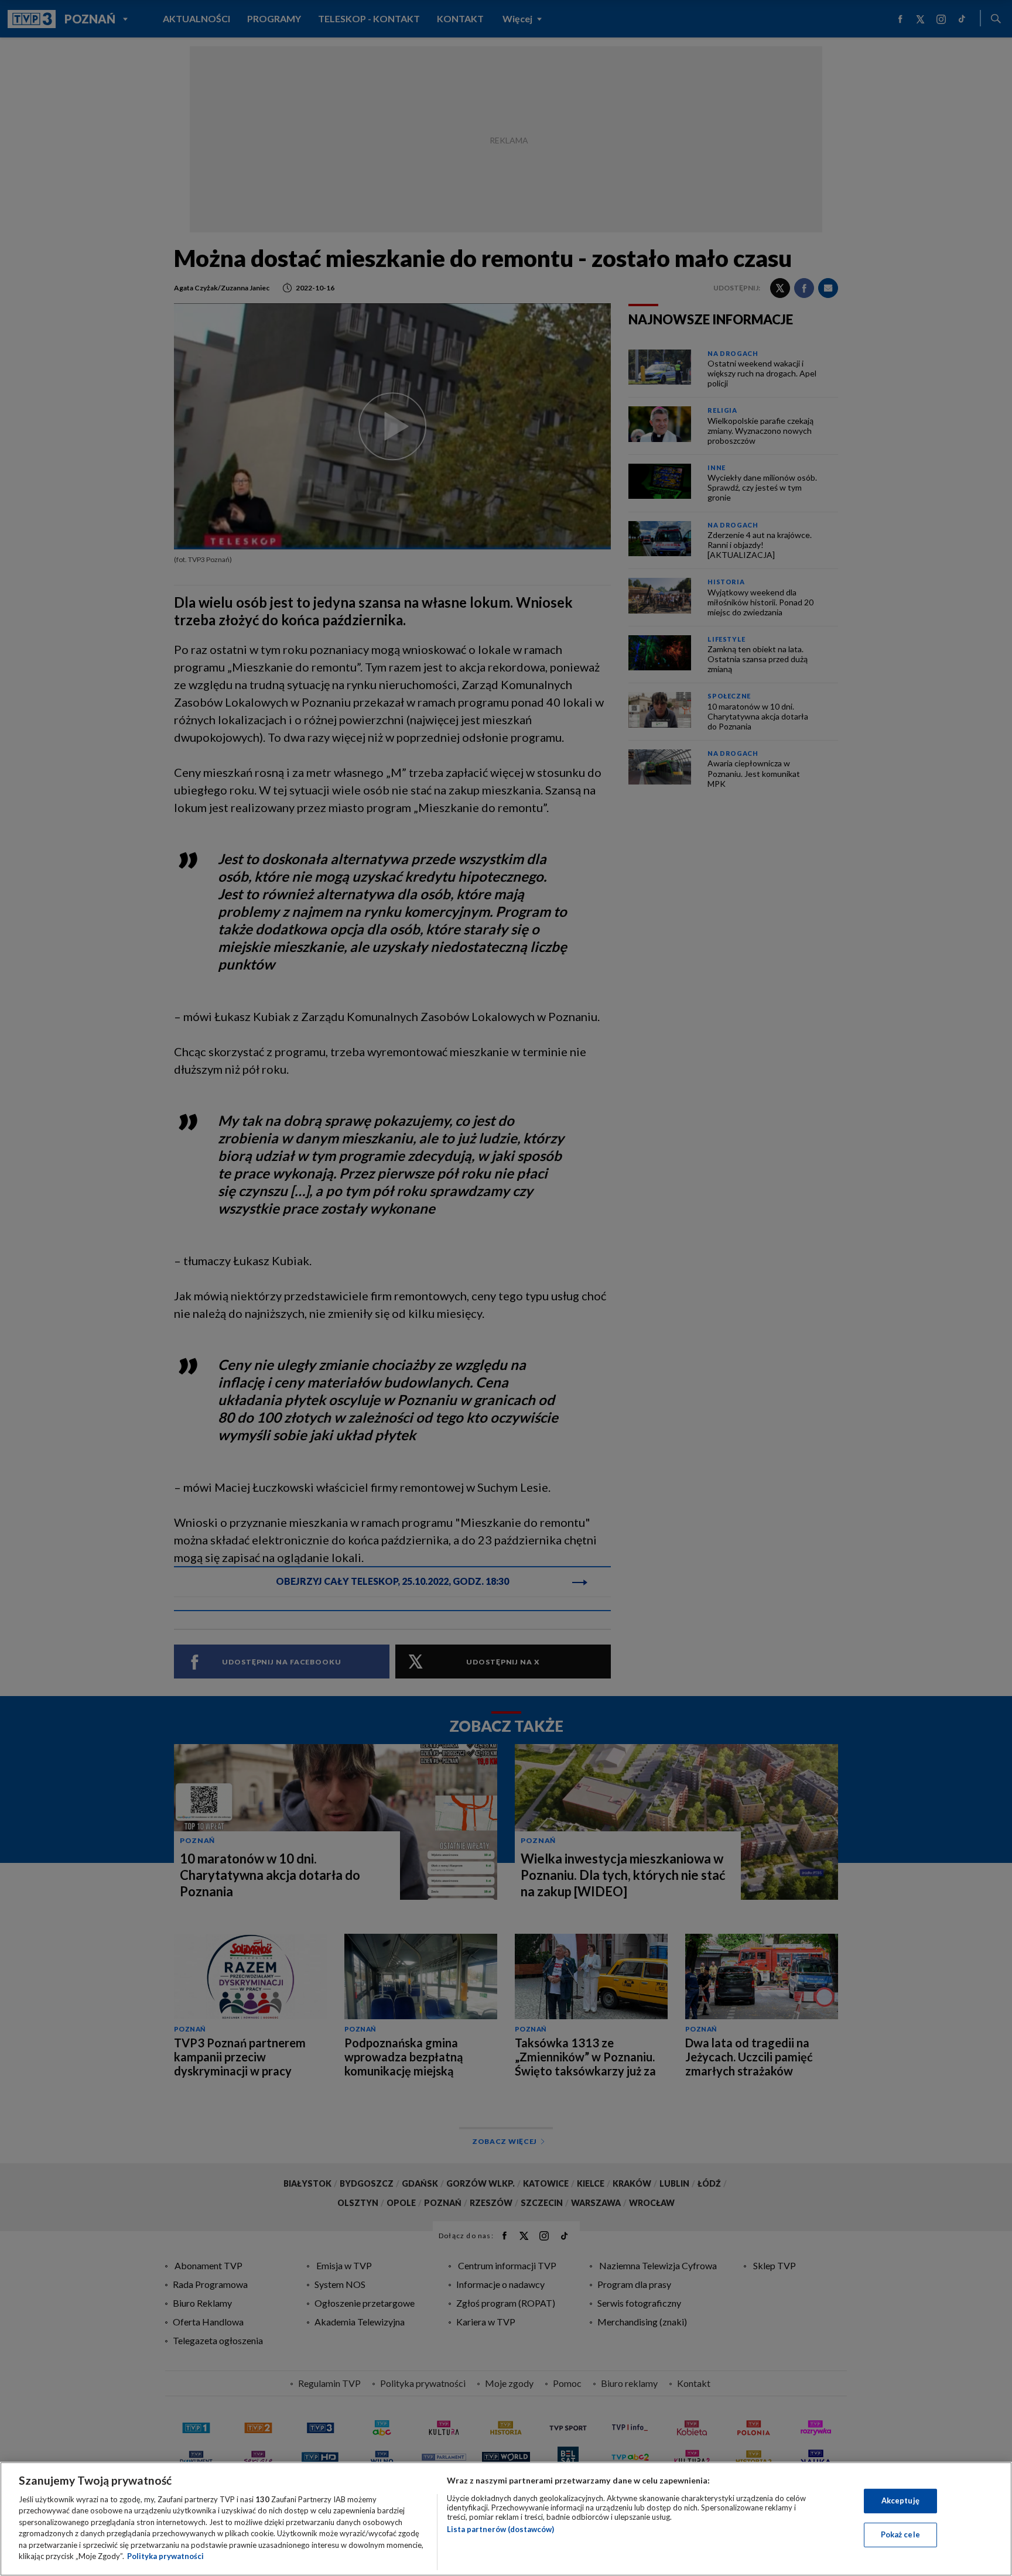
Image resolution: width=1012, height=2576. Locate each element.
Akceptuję (900, 2500)
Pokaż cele (900, 2534)
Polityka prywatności (165, 2556)
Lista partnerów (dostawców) (500, 2529)
